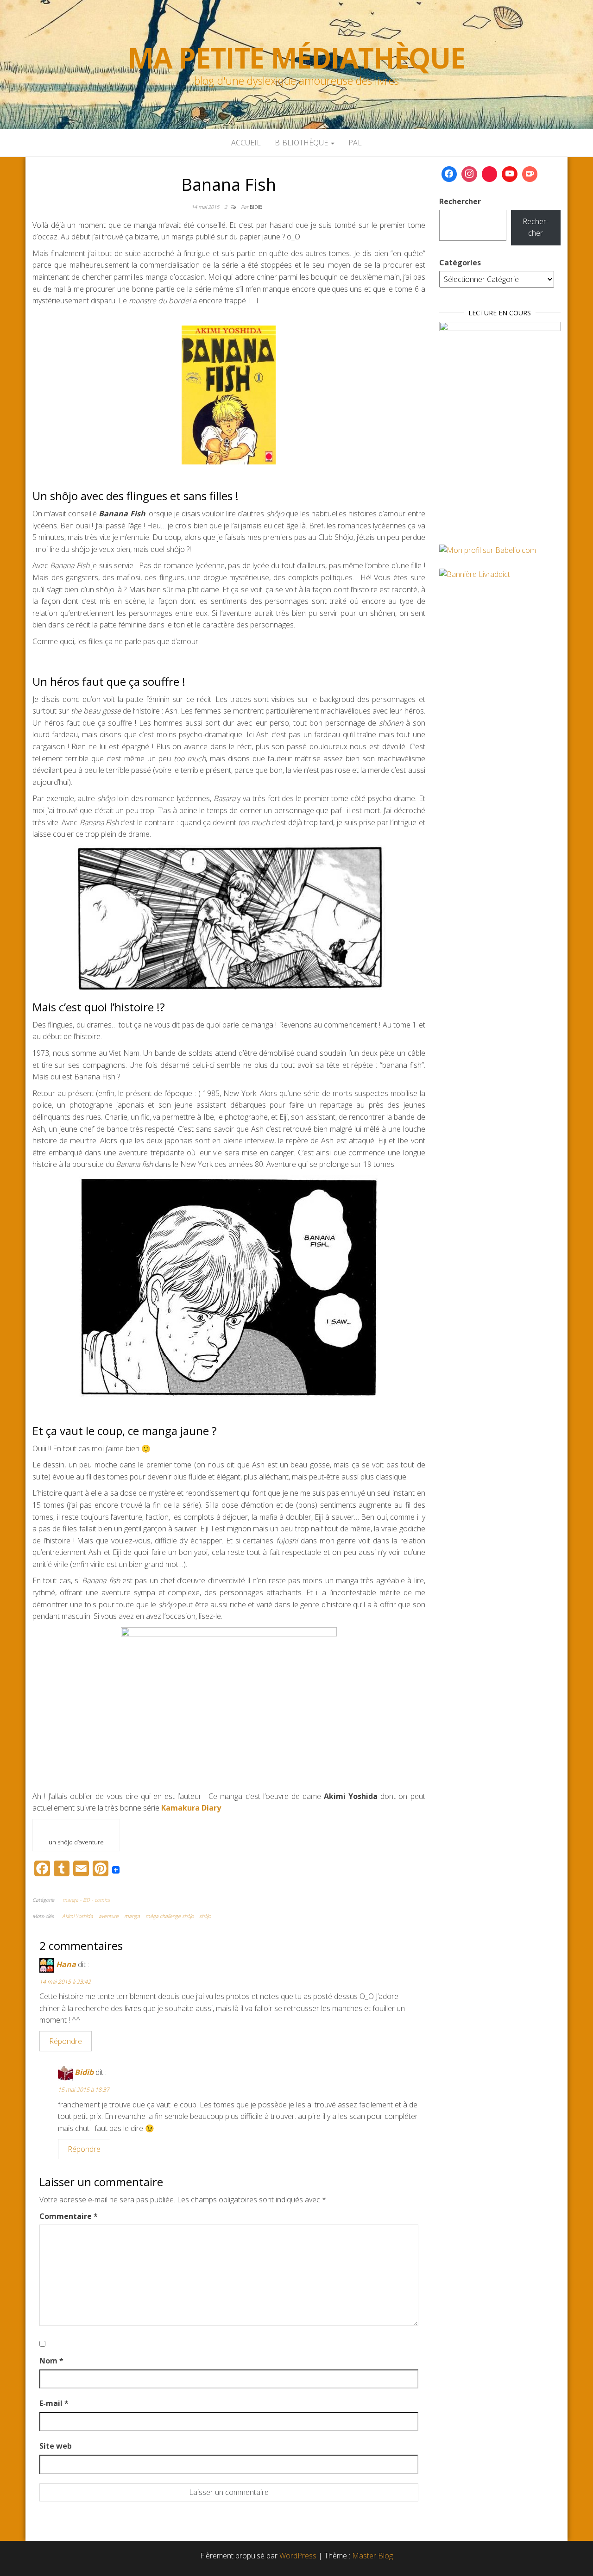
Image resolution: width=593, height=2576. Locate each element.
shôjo (205, 1916)
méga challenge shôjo (170, 1916)
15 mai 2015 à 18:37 (84, 2090)
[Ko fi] (530, 174)
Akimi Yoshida (78, 1916)
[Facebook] (449, 174)
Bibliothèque (302, 143)
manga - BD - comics (86, 1900)
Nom (51, 2361)
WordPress (298, 2556)
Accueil (246, 143)
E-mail (54, 2403)
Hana (66, 1964)
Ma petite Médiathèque (296, 58)
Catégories (460, 263)
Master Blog (372, 2556)
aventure (109, 1916)
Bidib (256, 207)
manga (132, 1916)
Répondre (66, 2041)
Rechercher (460, 201)
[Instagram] (469, 174)
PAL (355, 143)
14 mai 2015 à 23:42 (65, 1982)
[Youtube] (510, 174)
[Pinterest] (490, 174)
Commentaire (69, 2216)
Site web (56, 2446)
